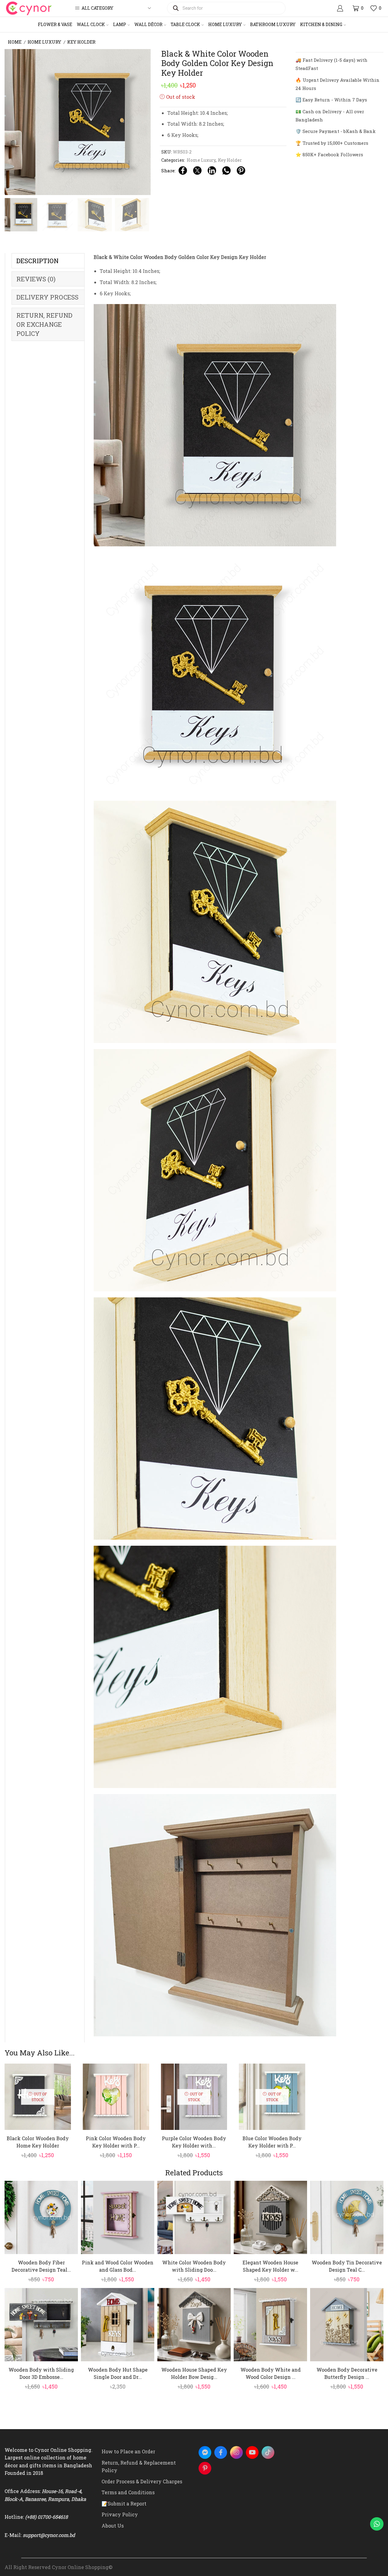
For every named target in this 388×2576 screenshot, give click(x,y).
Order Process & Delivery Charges (142, 2481)
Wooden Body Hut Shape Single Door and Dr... (118, 2373)
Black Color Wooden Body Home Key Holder (38, 2142)
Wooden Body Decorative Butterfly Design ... (347, 2373)
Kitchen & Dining (321, 24)
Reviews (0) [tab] (36, 279)
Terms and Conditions (128, 2492)
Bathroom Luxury (273, 24)
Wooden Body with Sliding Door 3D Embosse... (41, 2373)
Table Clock (185, 24)
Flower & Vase (55, 24)
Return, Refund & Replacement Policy (139, 2467)
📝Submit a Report (124, 2503)
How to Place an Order (128, 2451)
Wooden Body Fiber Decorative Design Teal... (41, 2266)
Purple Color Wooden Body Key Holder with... (194, 2142)
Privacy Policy (120, 2514)
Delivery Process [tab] (47, 297)
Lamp (120, 24)
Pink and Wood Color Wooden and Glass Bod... (118, 2266)
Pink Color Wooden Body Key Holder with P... (116, 2142)
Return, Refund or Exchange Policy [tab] (44, 324)
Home (15, 42)
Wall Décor (148, 24)
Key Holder (81, 42)
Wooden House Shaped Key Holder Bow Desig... (194, 2373)
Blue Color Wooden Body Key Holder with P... (272, 2142)
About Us (113, 2526)
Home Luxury (225, 24)
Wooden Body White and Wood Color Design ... (271, 2373)
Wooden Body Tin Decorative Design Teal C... (347, 2266)
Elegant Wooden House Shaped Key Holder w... (270, 2266)
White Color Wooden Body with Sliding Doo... (194, 2266)
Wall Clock (91, 24)
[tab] (48, 261)
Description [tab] (37, 261)
